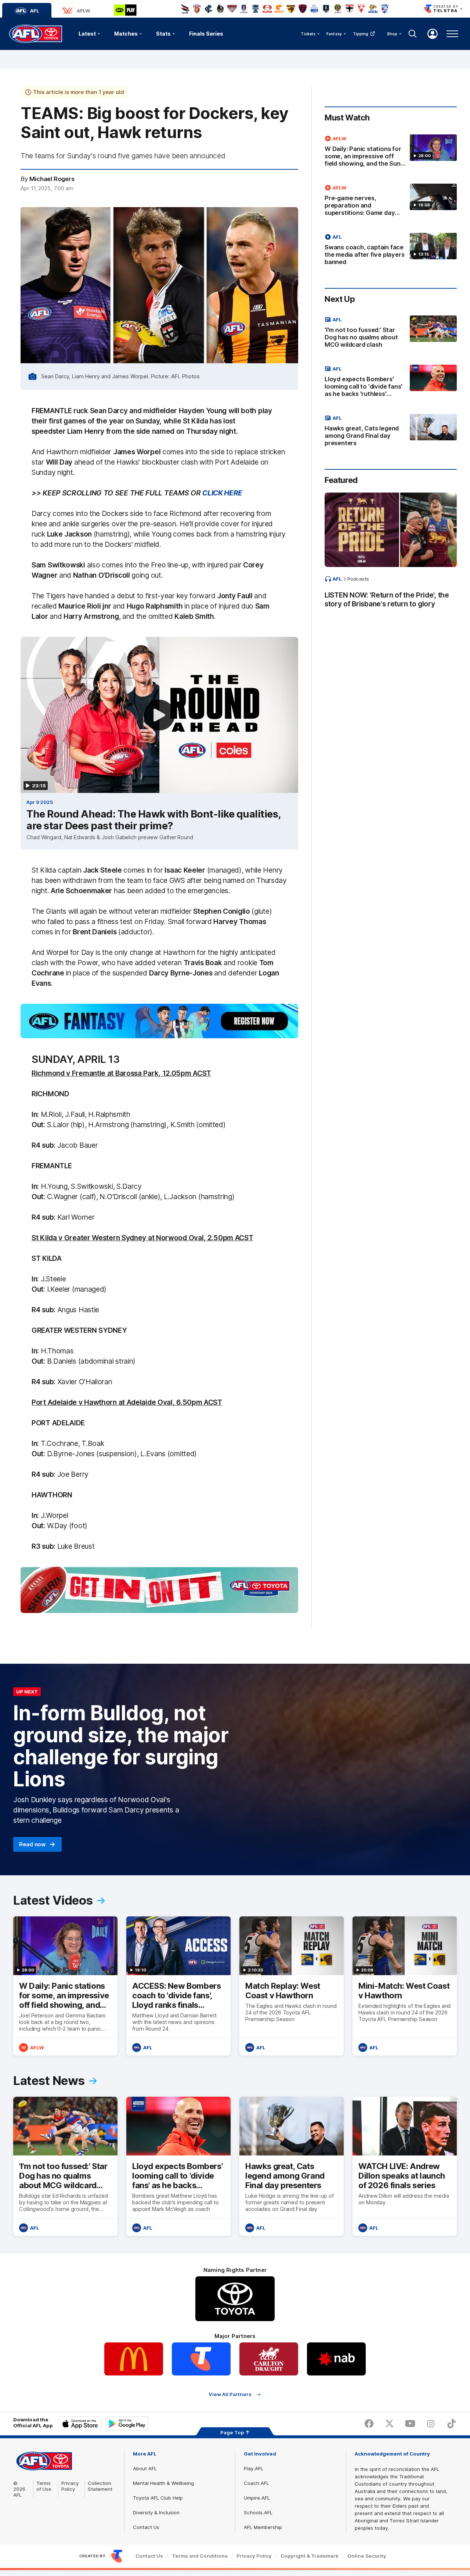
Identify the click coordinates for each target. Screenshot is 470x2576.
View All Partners (230, 2394)
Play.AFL (254, 2468)
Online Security (367, 2556)
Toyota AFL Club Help (158, 2498)
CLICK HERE (222, 493)
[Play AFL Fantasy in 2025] (159, 1021)
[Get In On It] (159, 1590)
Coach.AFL (256, 2483)
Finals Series (206, 34)
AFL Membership (263, 2527)
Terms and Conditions (200, 2556)
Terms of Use (44, 2486)
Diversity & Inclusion (156, 2512)
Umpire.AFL (257, 2498)
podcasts (358, 579)
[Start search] (413, 34)
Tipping (361, 34)
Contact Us (146, 2527)
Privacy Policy (70, 2486)
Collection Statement (100, 2486)
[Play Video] (159, 715)
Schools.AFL (258, 2512)
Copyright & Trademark (310, 2556)
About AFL (145, 2468)
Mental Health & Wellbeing (163, 2483)
